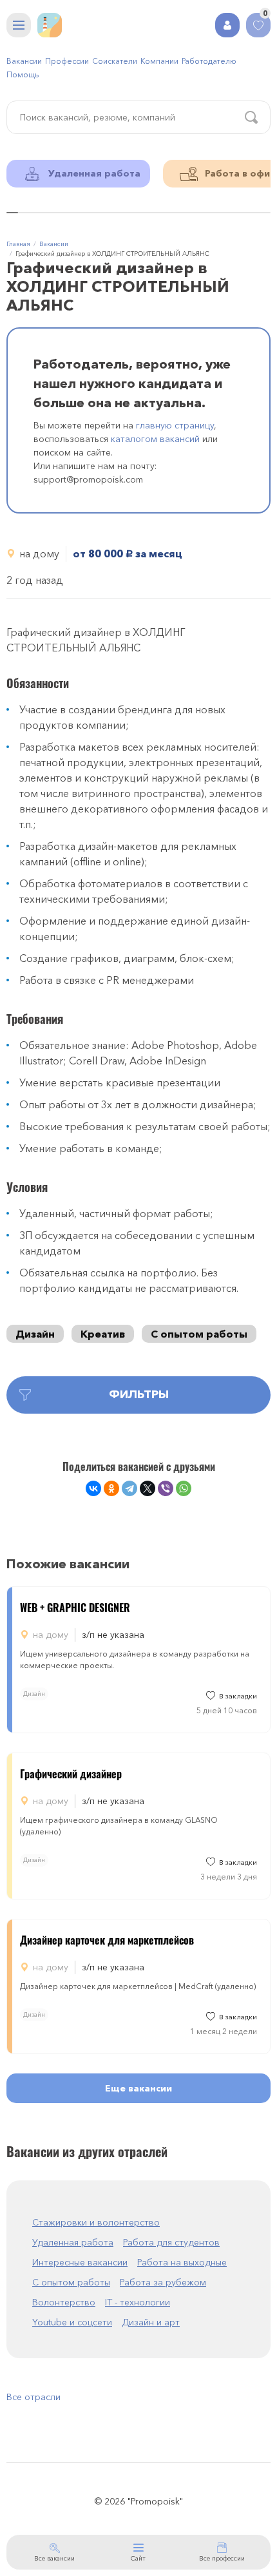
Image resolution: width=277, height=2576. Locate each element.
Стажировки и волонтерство (96, 2222)
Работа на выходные (182, 2262)
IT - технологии (138, 2302)
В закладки (238, 1696)
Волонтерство (64, 2302)
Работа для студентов (171, 2242)
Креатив (103, 1334)
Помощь (23, 74)
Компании (159, 61)
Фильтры (139, 1394)
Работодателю (209, 61)
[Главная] (50, 25)
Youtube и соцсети (72, 2322)
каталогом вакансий (155, 439)
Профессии (67, 61)
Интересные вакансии (80, 2262)
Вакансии (24, 61)
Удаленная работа (73, 2242)
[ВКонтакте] (93, 1488)
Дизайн (35, 1334)
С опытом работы (199, 1334)
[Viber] (166, 1488)
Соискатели (115, 61)
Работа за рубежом (163, 2282)
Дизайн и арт (151, 2322)
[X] (148, 1488)
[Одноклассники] (111, 1488)
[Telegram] (129, 1488)
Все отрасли (33, 2397)
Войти (227, 25)
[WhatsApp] (184, 1488)
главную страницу (175, 425)
